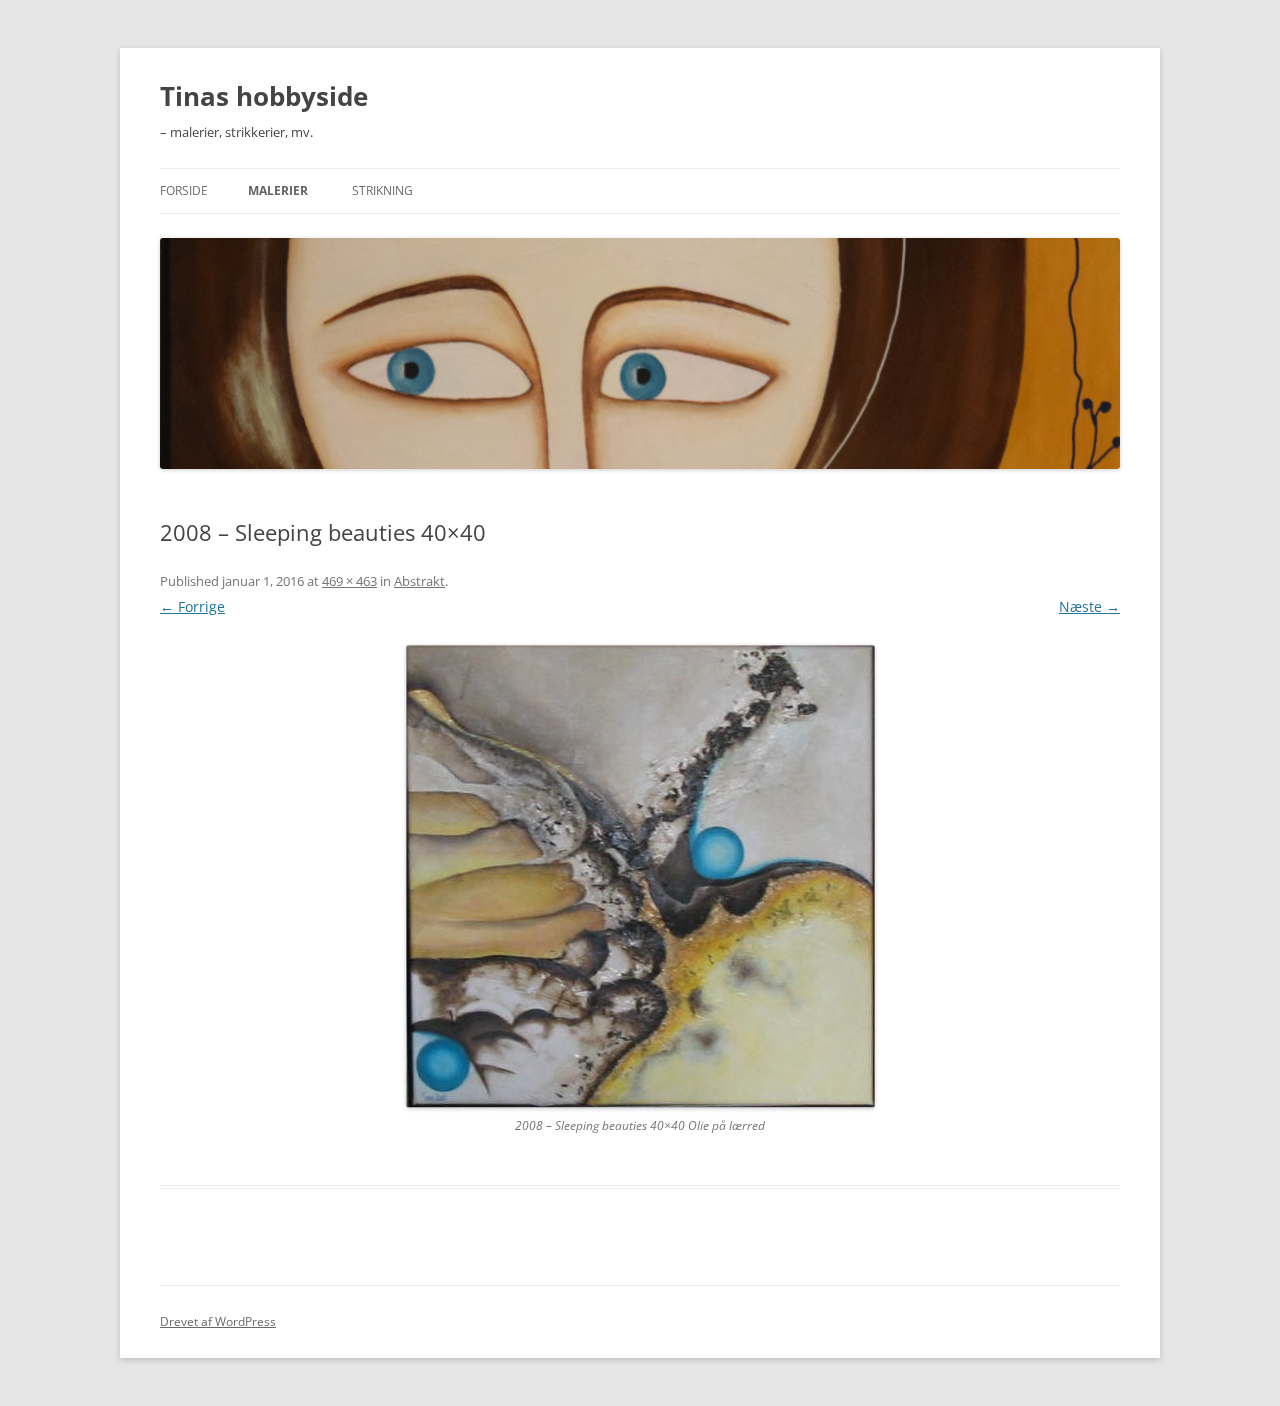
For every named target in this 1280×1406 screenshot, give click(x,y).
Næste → (1089, 606)
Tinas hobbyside (264, 96)
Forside (184, 190)
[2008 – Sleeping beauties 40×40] (640, 876)
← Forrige (192, 606)
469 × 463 (349, 581)
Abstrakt (419, 581)
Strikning (382, 190)
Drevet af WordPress (218, 1321)
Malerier (278, 190)
